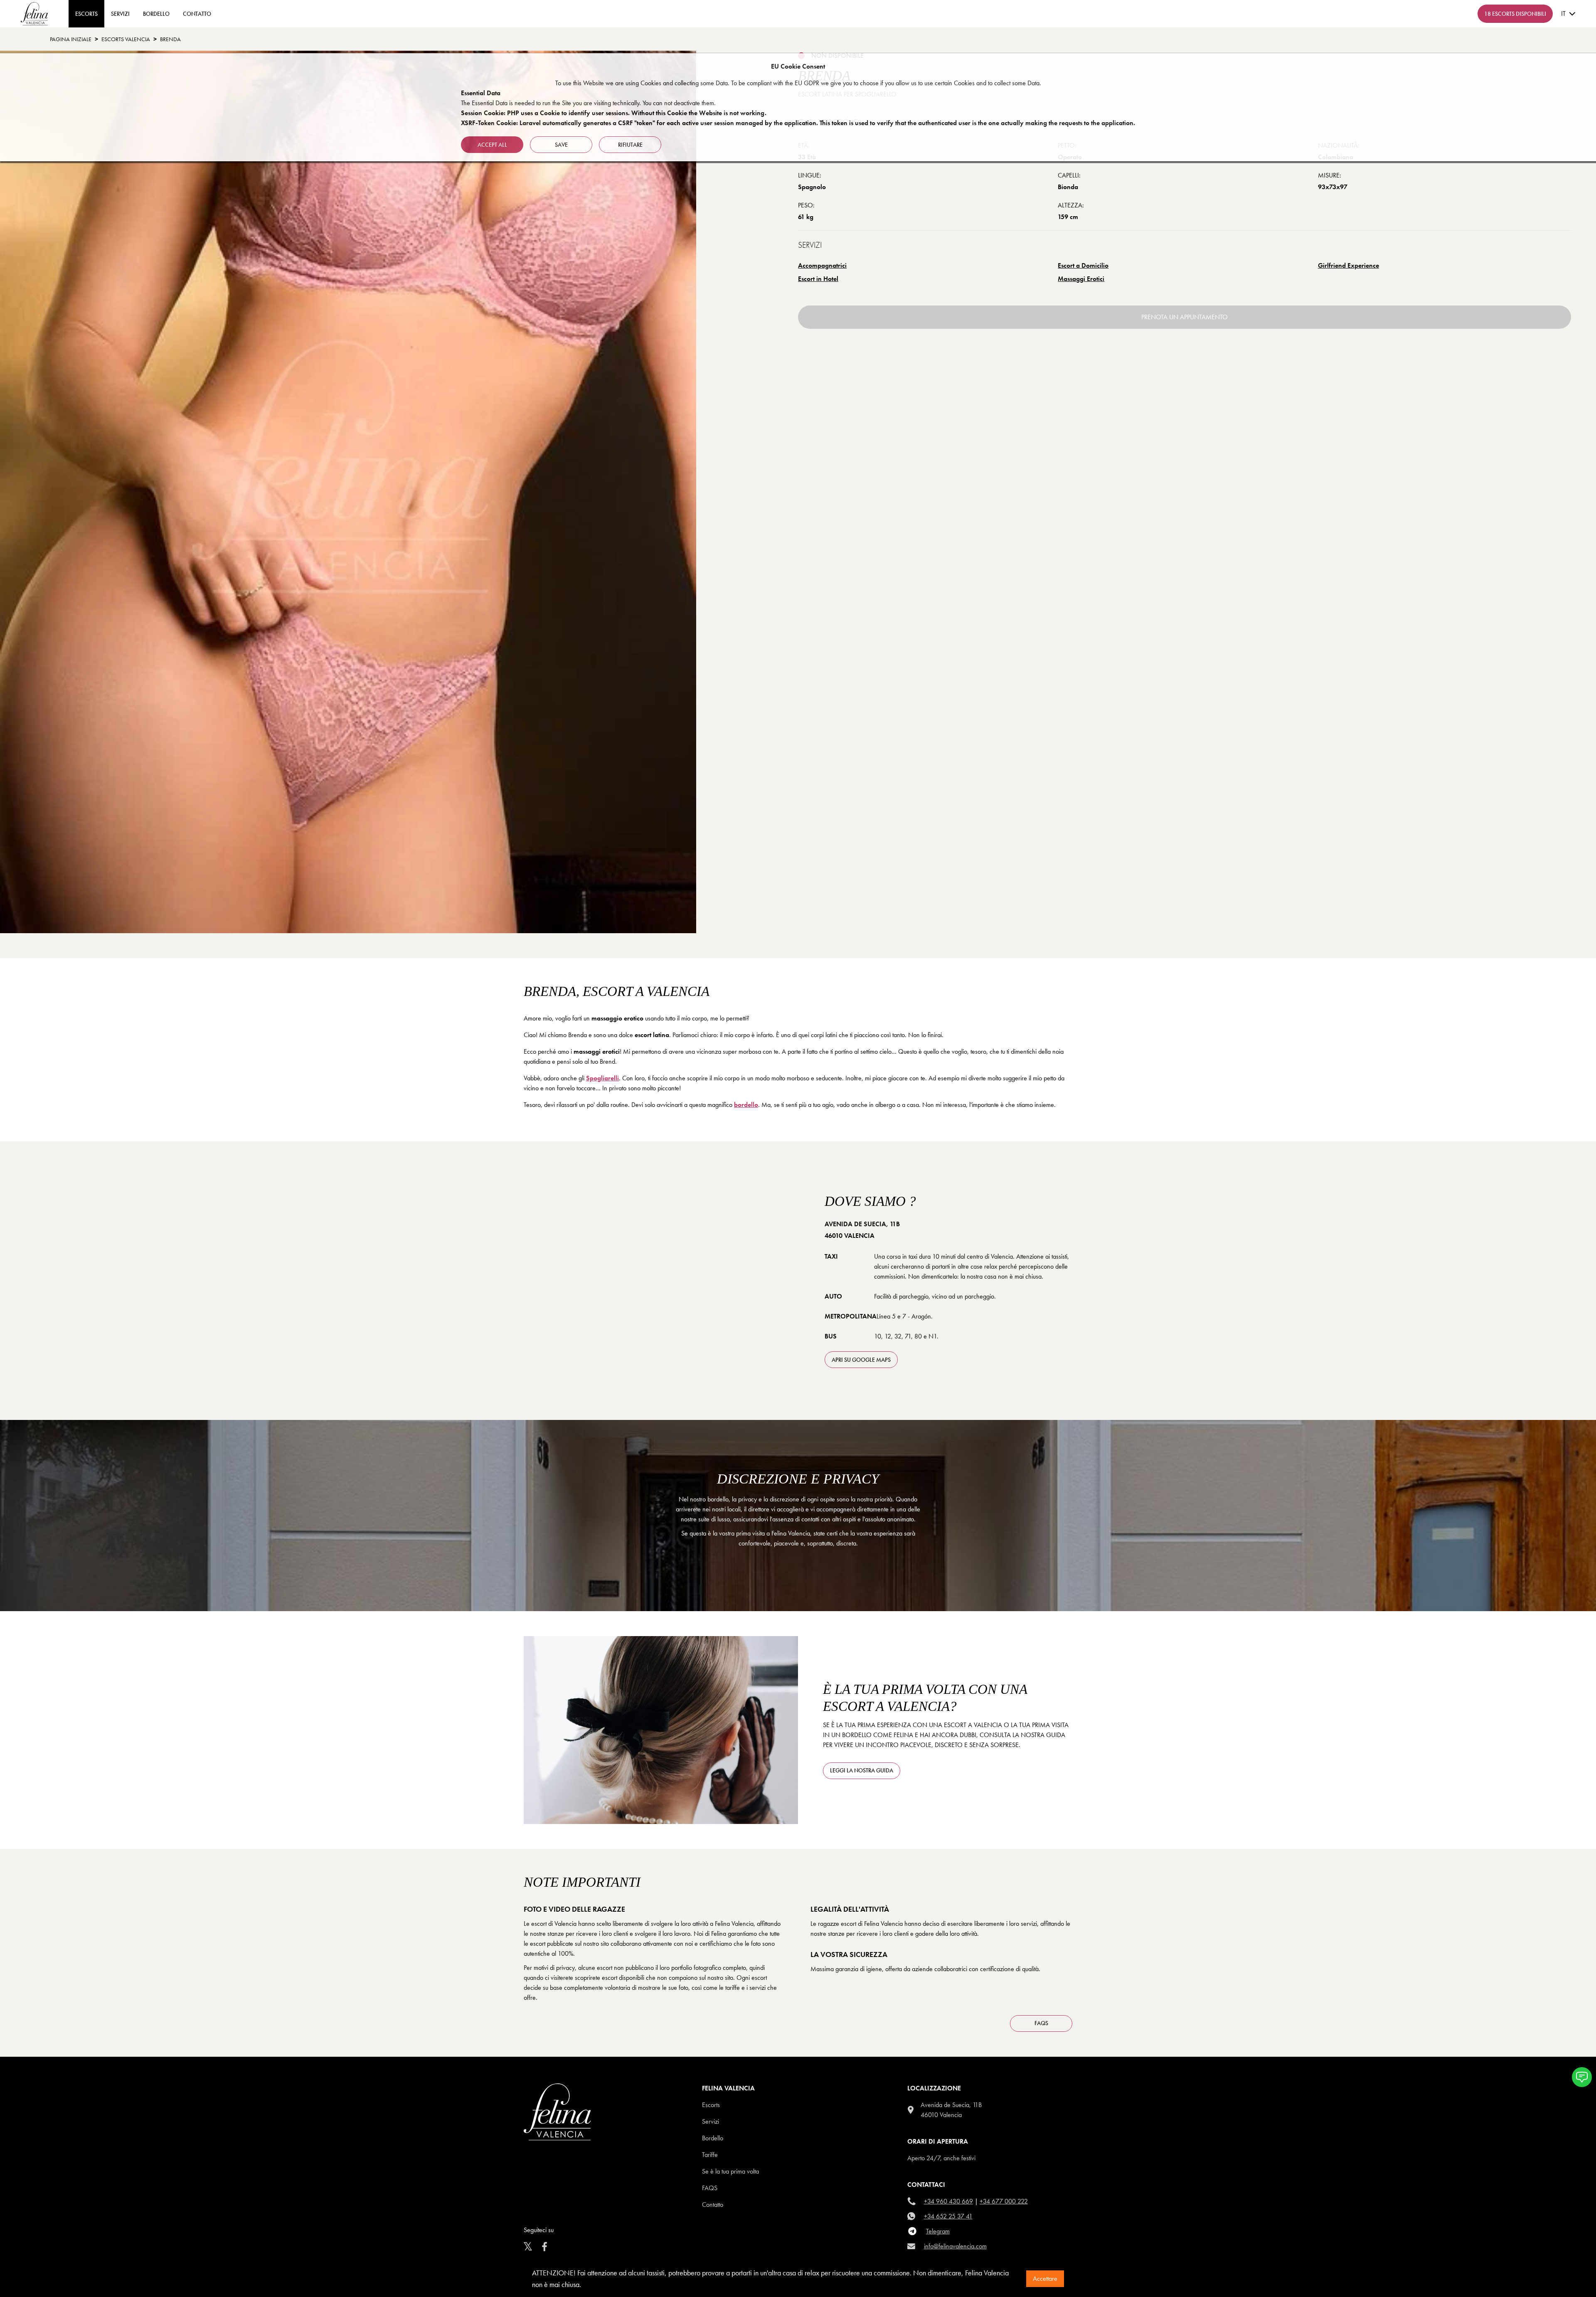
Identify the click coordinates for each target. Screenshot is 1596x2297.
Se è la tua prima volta (730, 2171)
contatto (197, 14)
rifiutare (630, 145)
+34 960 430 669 (948, 2201)
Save (561, 145)
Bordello (156, 14)
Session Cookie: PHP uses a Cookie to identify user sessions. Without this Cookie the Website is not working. (614, 113)
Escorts (711, 2105)
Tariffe (710, 2155)
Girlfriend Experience (1348, 265)
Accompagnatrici (822, 265)
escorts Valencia (126, 39)
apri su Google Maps (861, 1360)
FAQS (1041, 2023)
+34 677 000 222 (1004, 2201)
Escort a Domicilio (1083, 265)
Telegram (938, 2231)
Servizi (120, 14)
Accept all (492, 145)
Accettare (1045, 2279)
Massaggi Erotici (1081, 279)
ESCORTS (86, 14)
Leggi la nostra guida (862, 1770)
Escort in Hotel (818, 279)
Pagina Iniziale (71, 39)
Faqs (710, 2188)
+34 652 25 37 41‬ (948, 2216)
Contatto (713, 2205)
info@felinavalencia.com (955, 2246)
